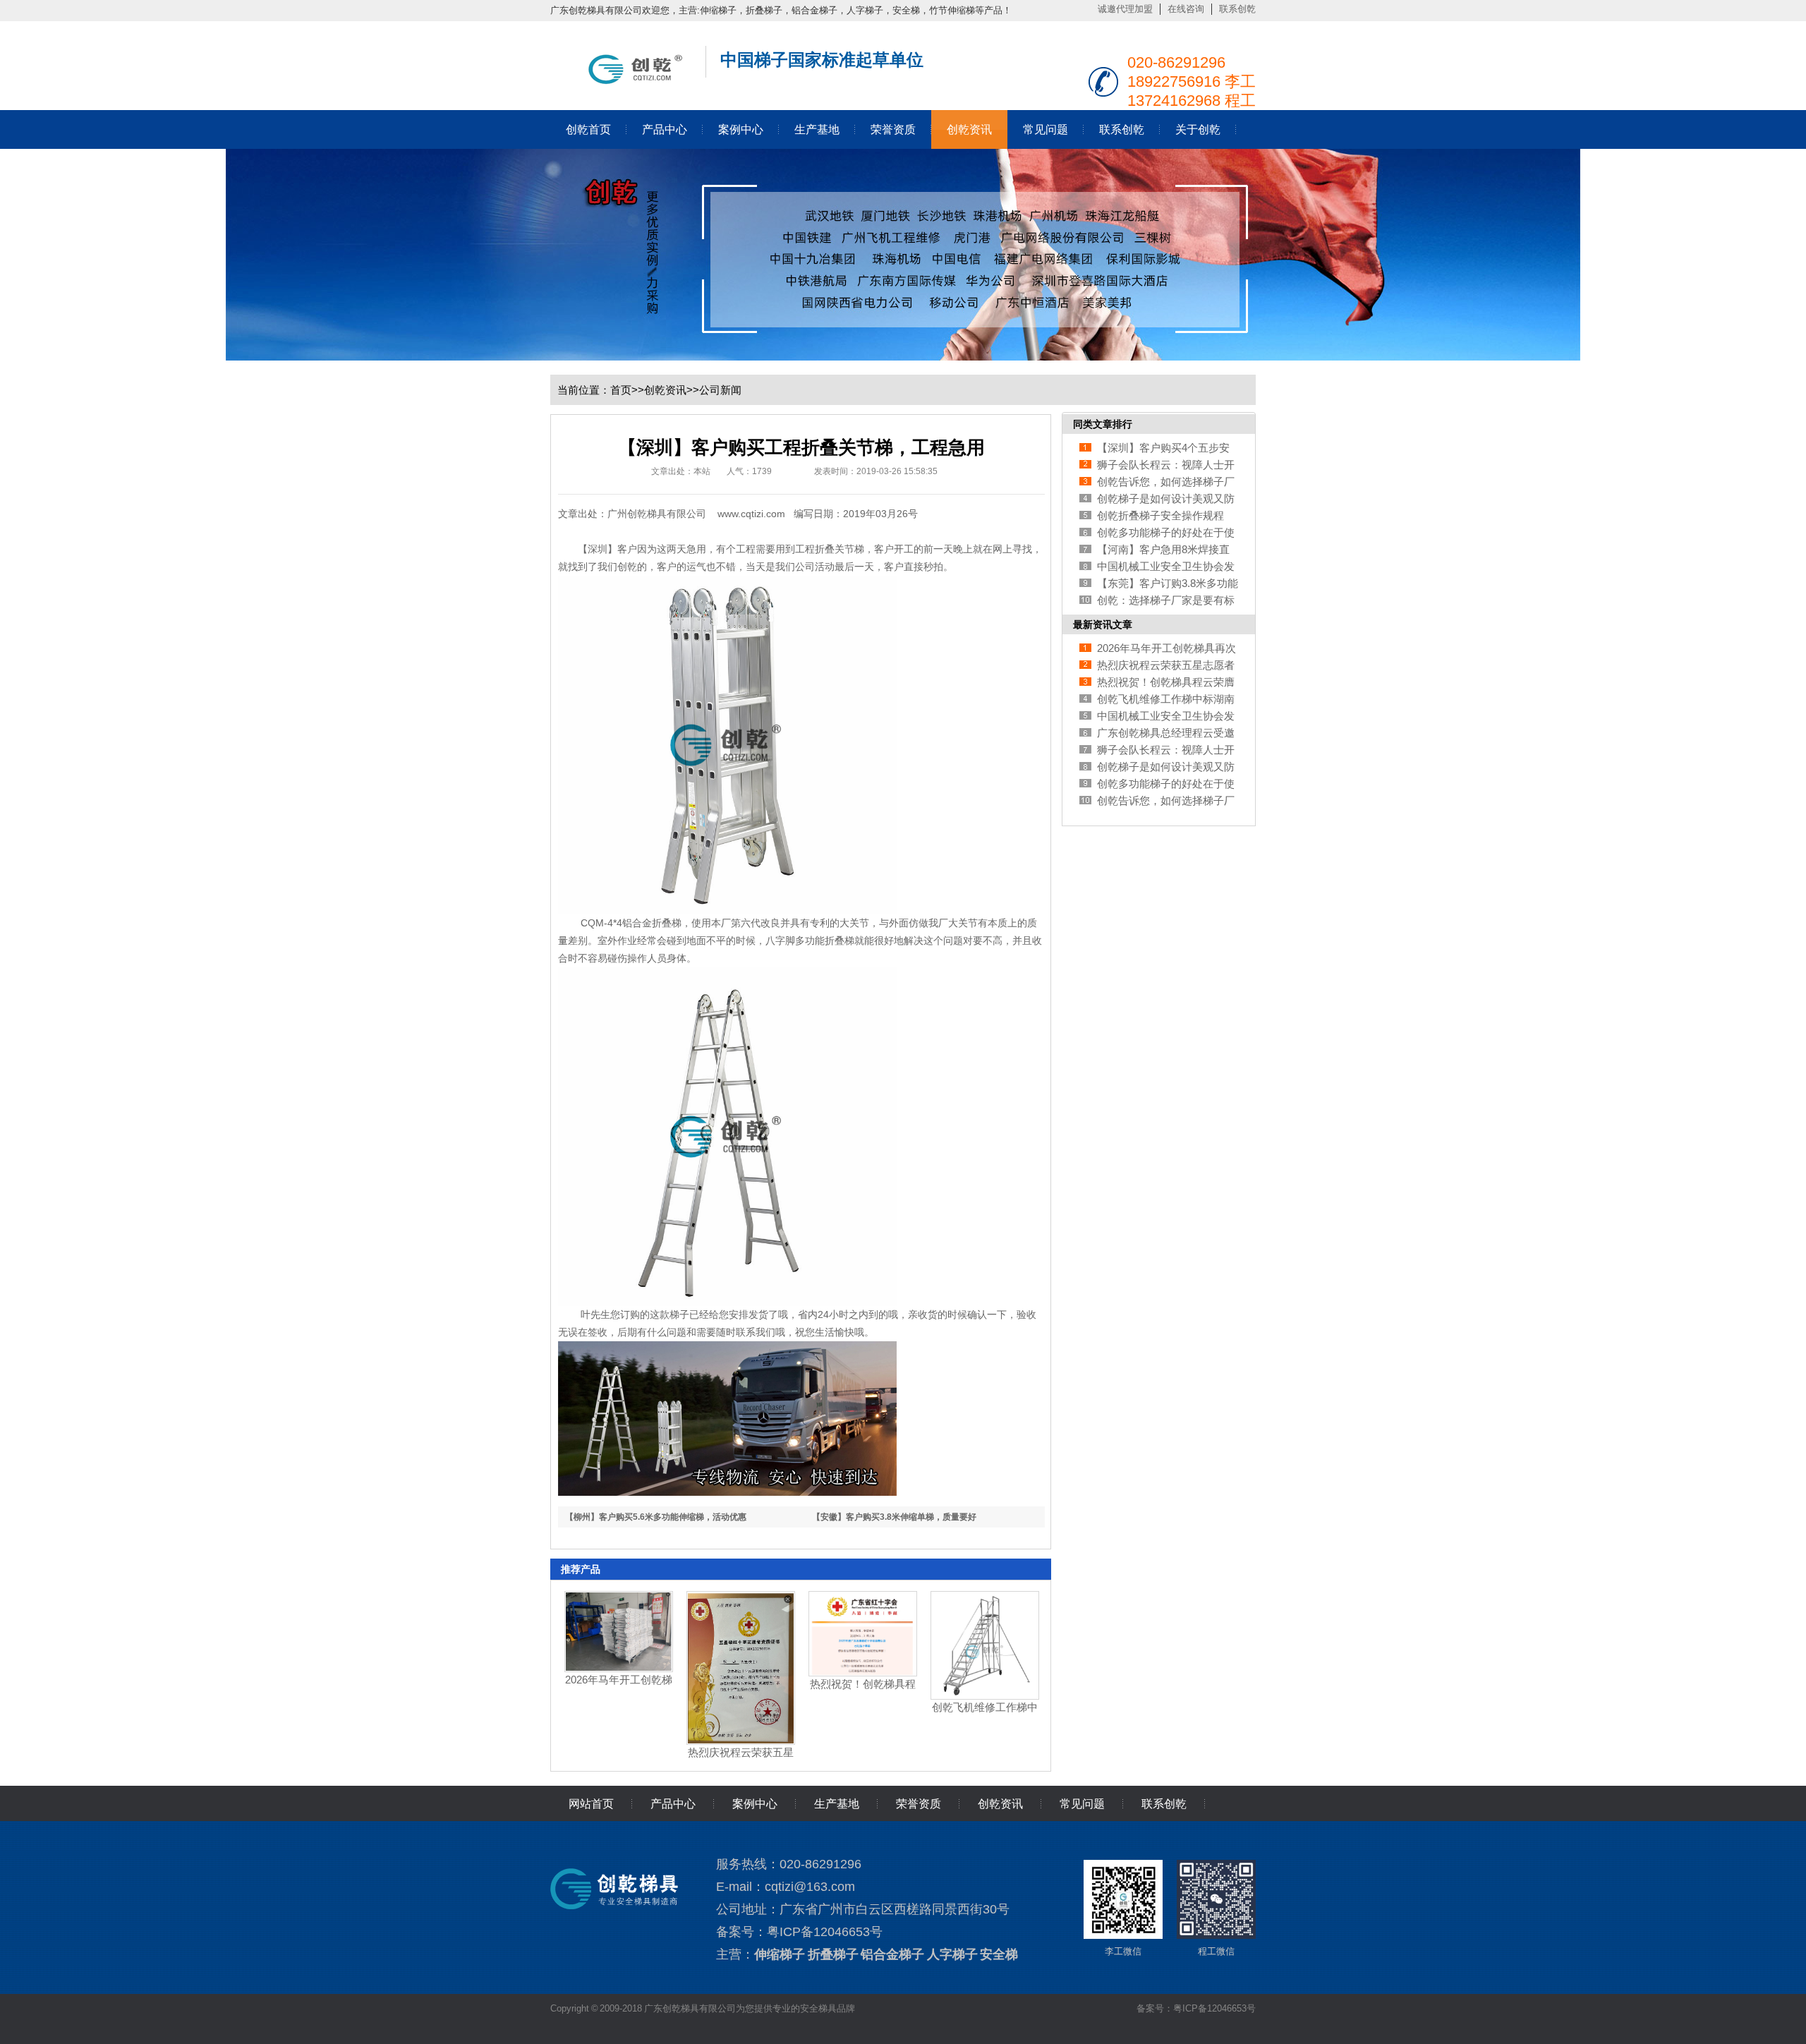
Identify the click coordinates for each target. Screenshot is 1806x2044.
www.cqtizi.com (751, 514)
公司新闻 (720, 390)
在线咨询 (1186, 9)
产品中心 (665, 129)
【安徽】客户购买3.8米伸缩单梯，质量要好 (894, 1517)
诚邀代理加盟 (1125, 9)
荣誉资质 (893, 129)
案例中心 (741, 129)
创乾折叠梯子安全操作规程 (1160, 515)
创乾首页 (588, 129)
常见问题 (1046, 129)
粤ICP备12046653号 (825, 1932)
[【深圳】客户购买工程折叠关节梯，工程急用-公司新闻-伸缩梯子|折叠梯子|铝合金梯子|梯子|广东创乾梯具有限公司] (621, 81)
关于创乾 (1198, 129)
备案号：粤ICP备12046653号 (1196, 2008)
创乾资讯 (969, 129)
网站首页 (591, 1804)
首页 (621, 390)
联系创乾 (1237, 9)
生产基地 (817, 129)
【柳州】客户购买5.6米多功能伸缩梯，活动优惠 (656, 1517)
